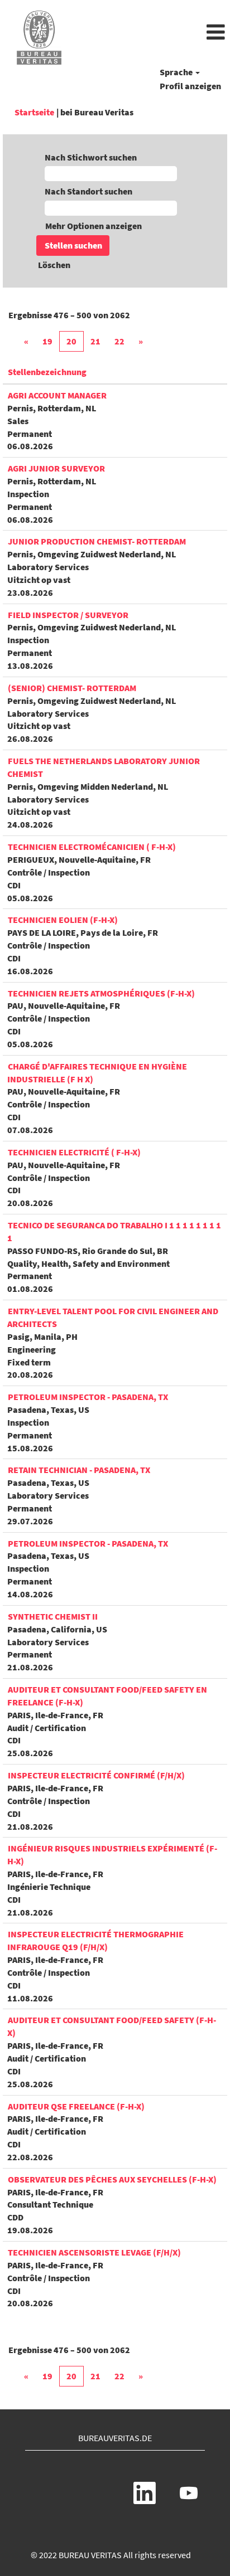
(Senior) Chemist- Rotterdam (72, 688)
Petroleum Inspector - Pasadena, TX (88, 1397)
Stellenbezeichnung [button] (47, 372)
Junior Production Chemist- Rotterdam (97, 541)
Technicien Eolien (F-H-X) (63, 920)
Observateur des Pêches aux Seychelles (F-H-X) (112, 2179)
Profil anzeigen (190, 86)
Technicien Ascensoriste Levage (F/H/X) (94, 2252)
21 (95, 341)
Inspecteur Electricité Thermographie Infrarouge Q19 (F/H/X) (95, 1940)
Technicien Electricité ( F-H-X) (74, 1152)
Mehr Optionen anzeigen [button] (94, 226)
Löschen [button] (54, 265)
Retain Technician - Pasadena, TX (79, 1470)
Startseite (34, 112)
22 (119, 341)
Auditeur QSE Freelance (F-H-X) (76, 2106)
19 (47, 341)
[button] (153, 33)
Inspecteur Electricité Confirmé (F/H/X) (96, 1775)
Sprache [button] (177, 72)
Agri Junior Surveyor (56, 468)
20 (71, 341)
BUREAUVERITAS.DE (115, 2438)
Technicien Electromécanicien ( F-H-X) (92, 847)
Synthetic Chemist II (53, 1616)
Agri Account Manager (57, 395)
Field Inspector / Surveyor (68, 615)
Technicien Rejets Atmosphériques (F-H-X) (101, 993)
